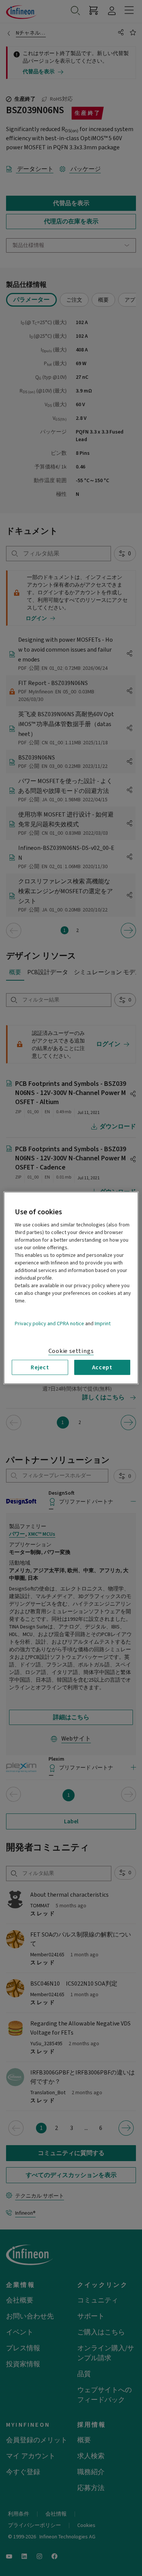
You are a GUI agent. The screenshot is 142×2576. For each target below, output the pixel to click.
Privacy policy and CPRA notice (49, 1324)
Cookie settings (71, 1351)
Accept (102, 1367)
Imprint (103, 1324)
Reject (40, 1367)
